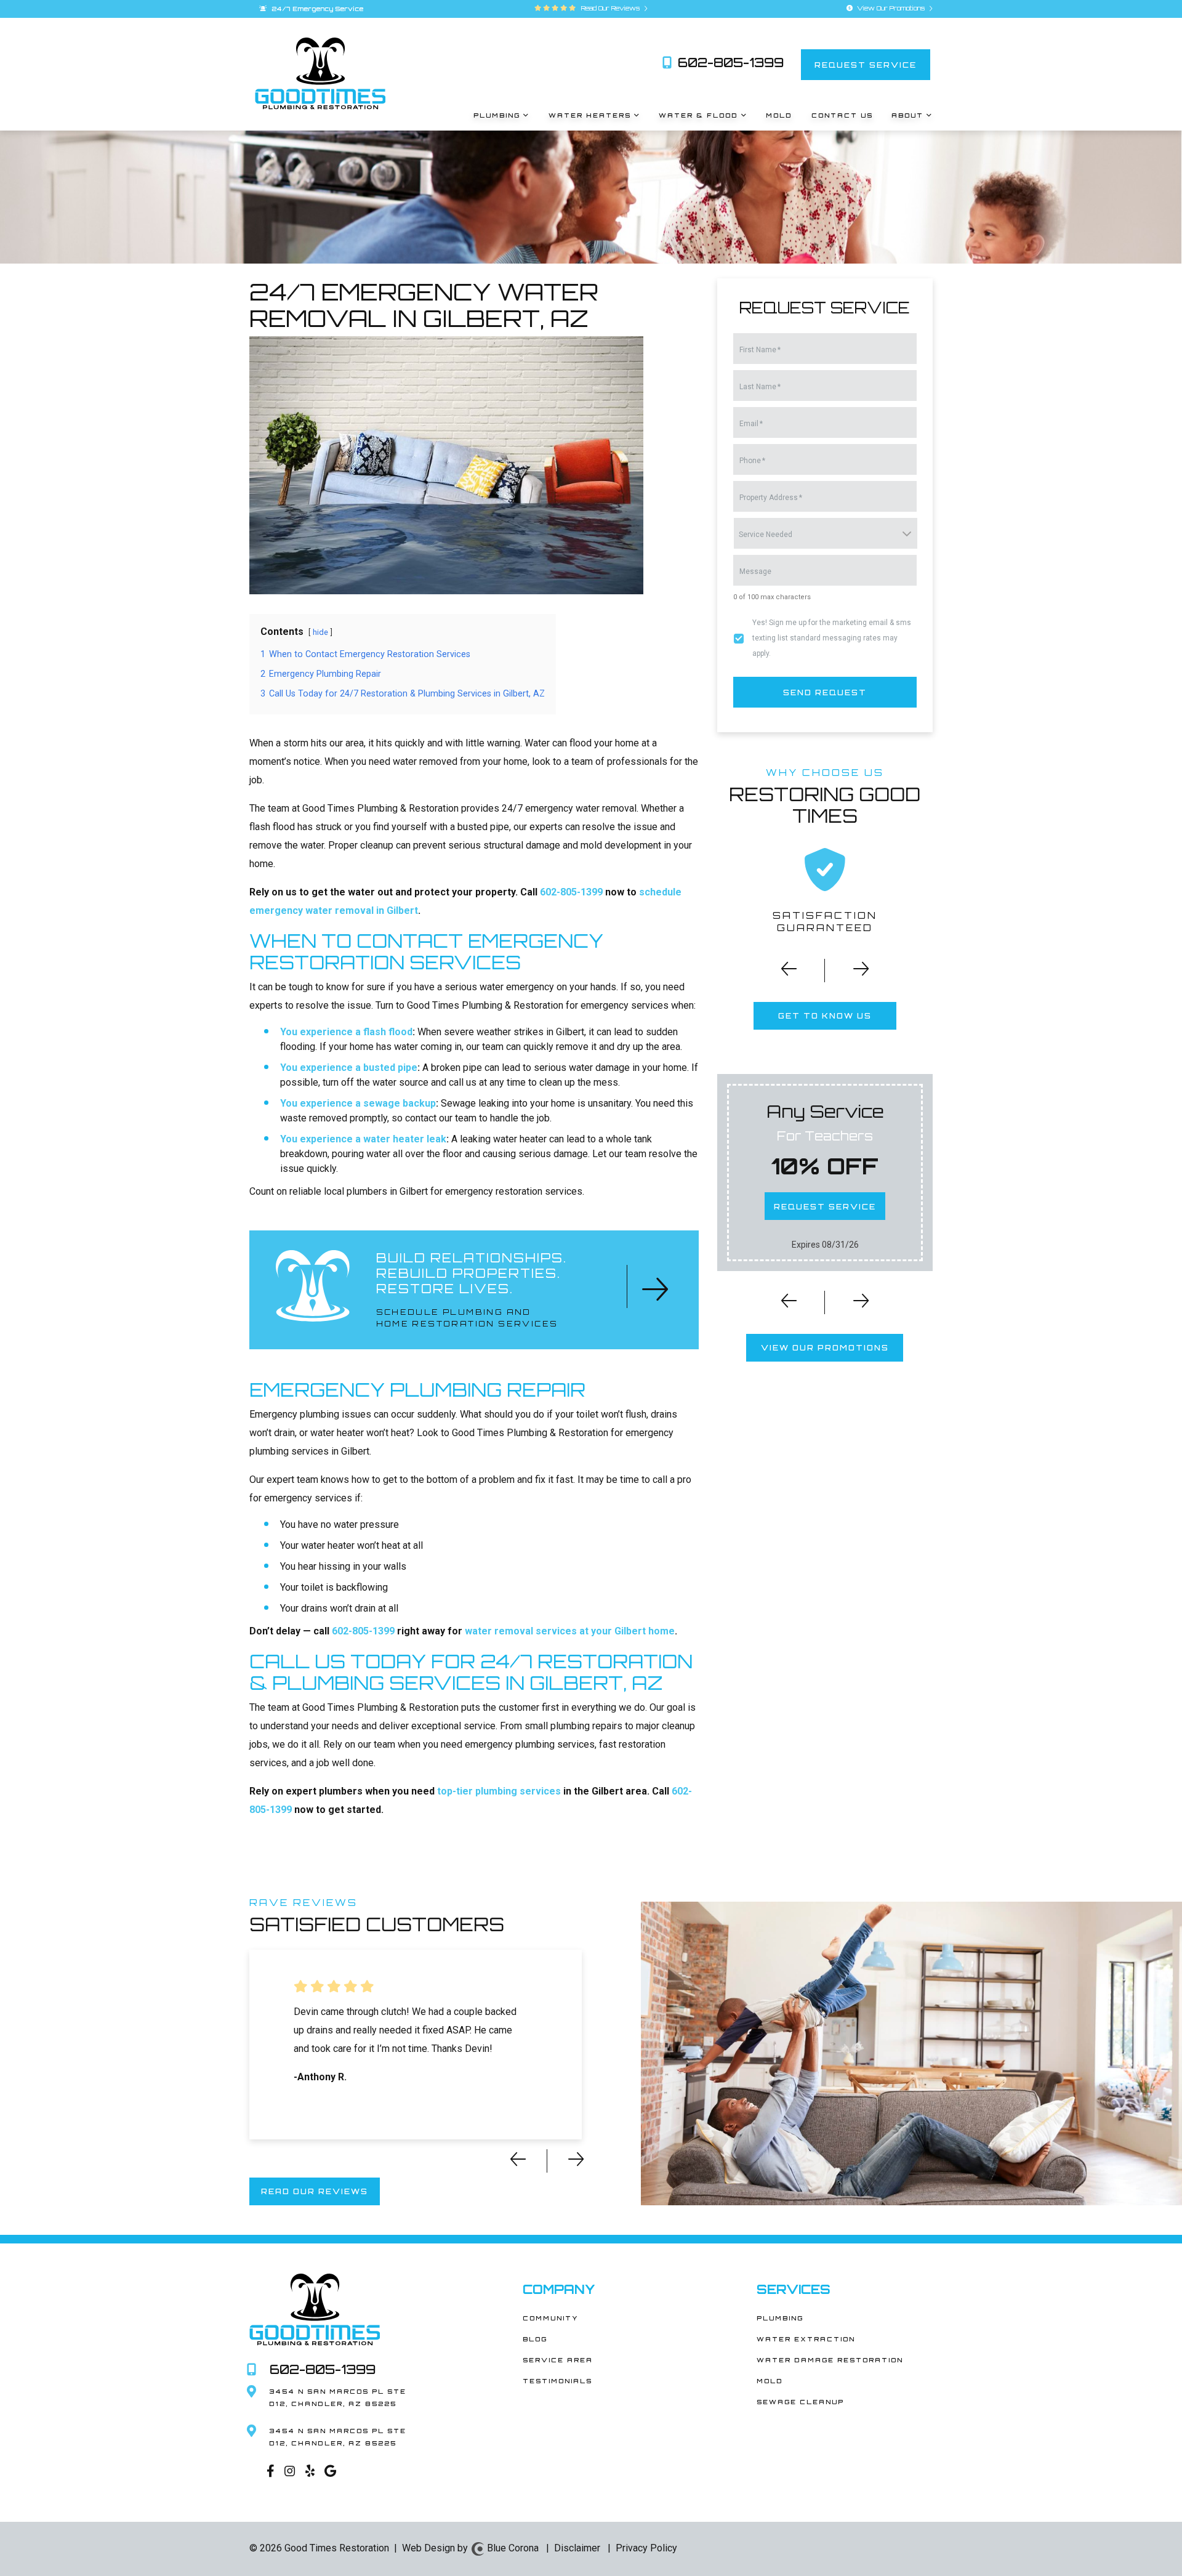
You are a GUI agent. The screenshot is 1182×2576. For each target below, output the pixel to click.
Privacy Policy (646, 2548)
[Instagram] (289, 2473)
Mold (770, 2381)
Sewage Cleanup (800, 2402)
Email (751, 424)
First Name (760, 350)
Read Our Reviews (609, 8)
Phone (752, 461)
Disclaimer (577, 2548)
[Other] (309, 2473)
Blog (535, 2339)
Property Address (771, 498)
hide (320, 632)
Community (550, 2318)
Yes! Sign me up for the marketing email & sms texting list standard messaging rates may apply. (832, 638)
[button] (781, 973)
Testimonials (557, 2381)
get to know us (825, 1016)
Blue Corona (512, 2548)
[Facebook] (269, 2473)
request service (866, 65)
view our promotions (825, 1348)
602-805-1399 (729, 63)
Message (755, 571)
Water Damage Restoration (830, 2360)
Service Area (558, 2360)
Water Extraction (806, 2339)
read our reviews (315, 2191)
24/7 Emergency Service (316, 9)
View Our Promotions (891, 8)
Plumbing (780, 2318)
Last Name (760, 387)
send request (825, 692)
